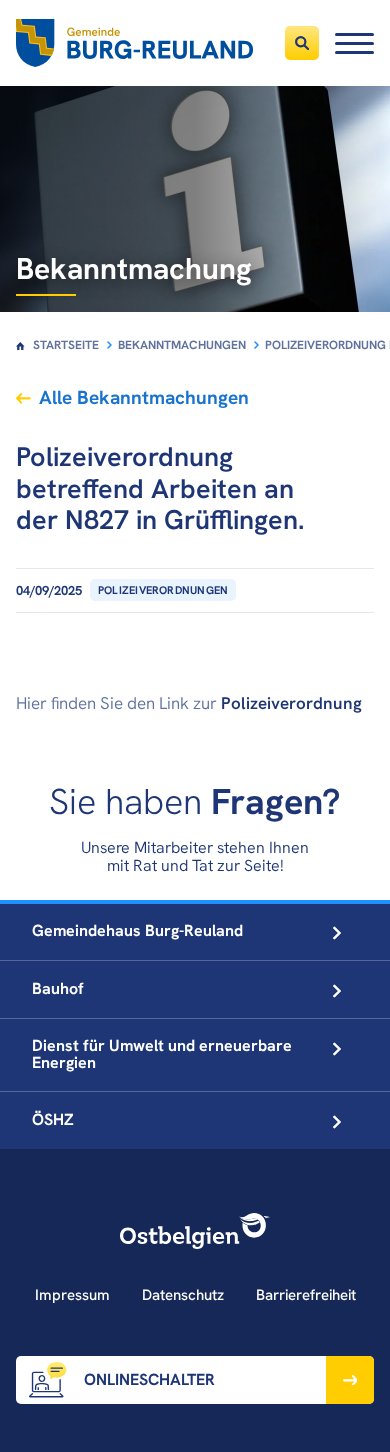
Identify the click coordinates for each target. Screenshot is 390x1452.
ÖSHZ (53, 1119)
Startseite (66, 345)
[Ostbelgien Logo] (195, 1231)
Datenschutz (183, 1295)
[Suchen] (302, 43)
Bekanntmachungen (182, 345)
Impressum (72, 1295)
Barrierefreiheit (306, 1295)
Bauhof (58, 988)
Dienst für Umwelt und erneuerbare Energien (162, 1054)
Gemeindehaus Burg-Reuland (137, 930)
